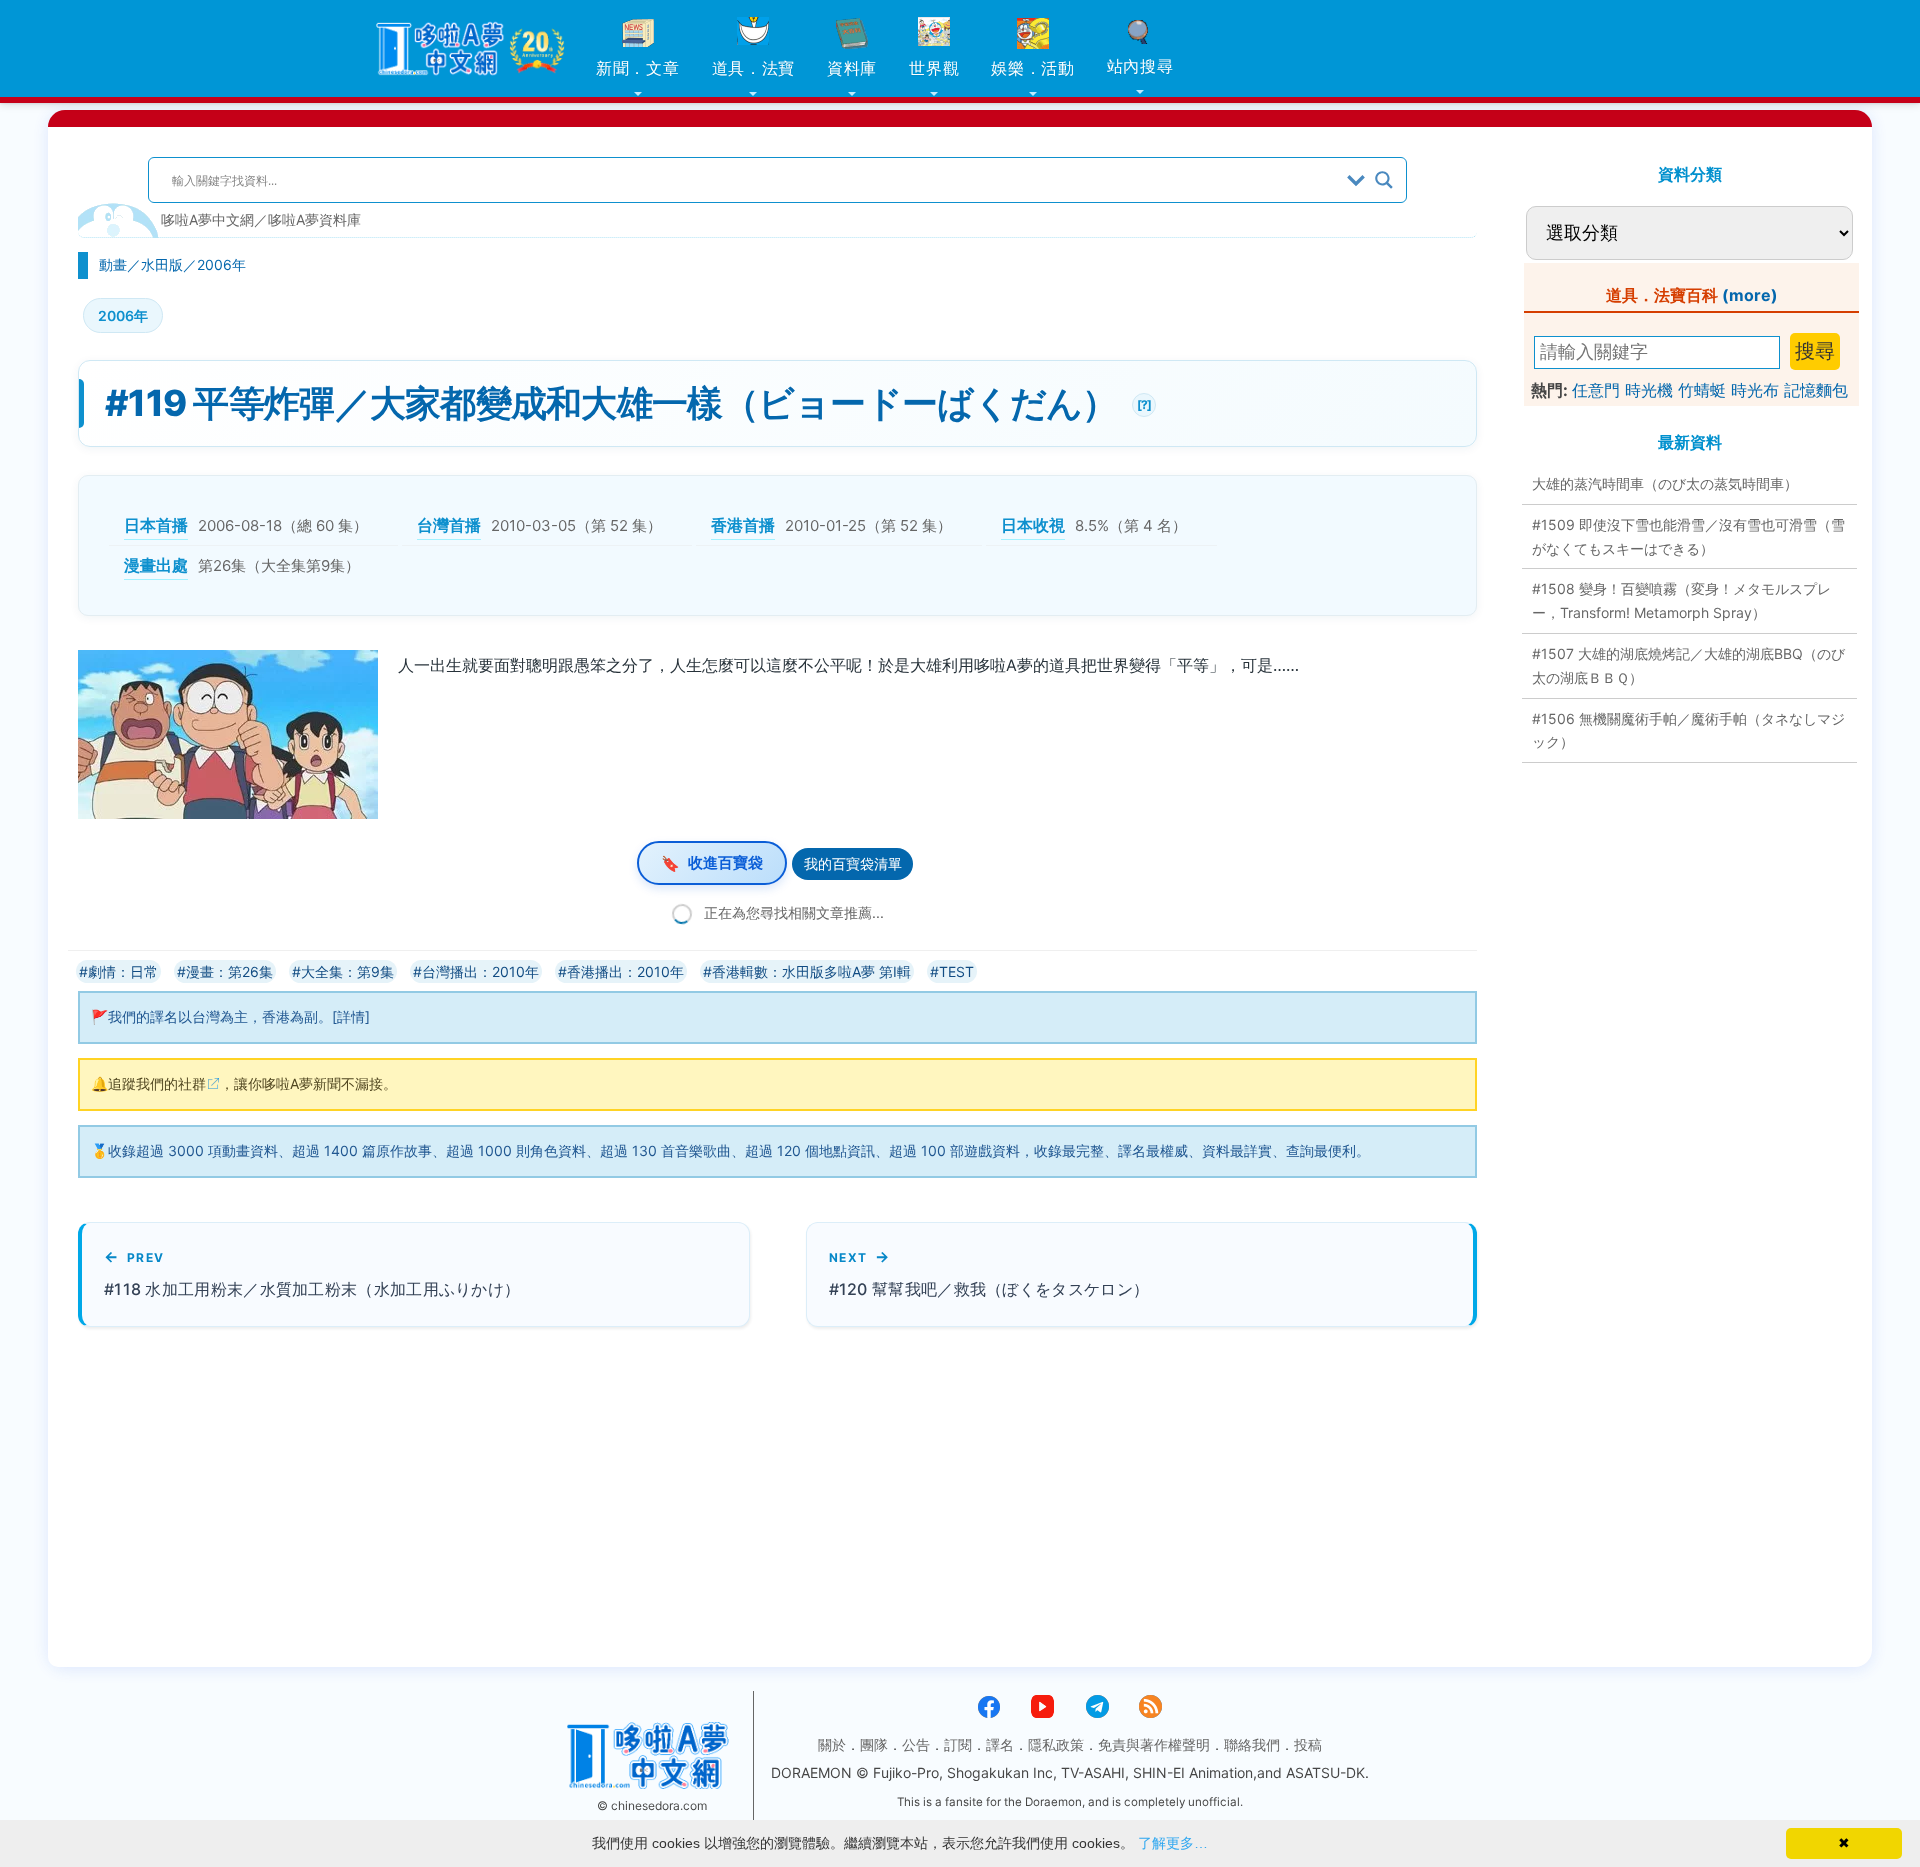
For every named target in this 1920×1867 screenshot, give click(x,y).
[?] (1141, 402)
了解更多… (1173, 1843)
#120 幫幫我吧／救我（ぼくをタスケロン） (989, 1289)
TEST (956, 971)
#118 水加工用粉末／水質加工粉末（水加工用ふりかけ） (312, 1289)
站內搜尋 (1140, 66)
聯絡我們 (1252, 1744)
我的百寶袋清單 (853, 863)
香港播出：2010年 (625, 971)
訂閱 (958, 1744)
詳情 (351, 1016)
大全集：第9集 (347, 971)
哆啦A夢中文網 (207, 219)
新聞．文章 (638, 68)
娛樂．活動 (1033, 68)
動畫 (113, 264)
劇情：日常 (123, 971)
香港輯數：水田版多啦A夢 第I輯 (811, 971)
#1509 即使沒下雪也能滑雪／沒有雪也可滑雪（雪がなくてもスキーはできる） (1688, 536)
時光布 (1755, 390)
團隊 (874, 1744)
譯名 (1000, 1744)
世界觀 (934, 68)
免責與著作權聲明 (1154, 1744)
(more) (1750, 295)
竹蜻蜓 (1702, 390)
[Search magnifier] (1384, 180)
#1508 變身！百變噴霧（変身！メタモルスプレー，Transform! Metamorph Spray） (1681, 600)
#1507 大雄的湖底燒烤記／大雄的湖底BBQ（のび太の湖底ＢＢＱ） (1688, 665)
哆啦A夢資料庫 (314, 219)
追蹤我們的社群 (157, 1083)
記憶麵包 (1816, 390)
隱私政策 (1056, 1744)
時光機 (1649, 390)
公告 (916, 1744)
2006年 (221, 264)
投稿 (1308, 1744)
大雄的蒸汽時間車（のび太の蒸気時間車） (1665, 483)
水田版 (162, 264)
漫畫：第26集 (229, 971)
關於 (832, 1744)
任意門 (1596, 390)
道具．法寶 (754, 68)
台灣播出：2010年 (480, 971)
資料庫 (852, 68)
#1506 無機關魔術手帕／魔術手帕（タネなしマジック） (1688, 730)
